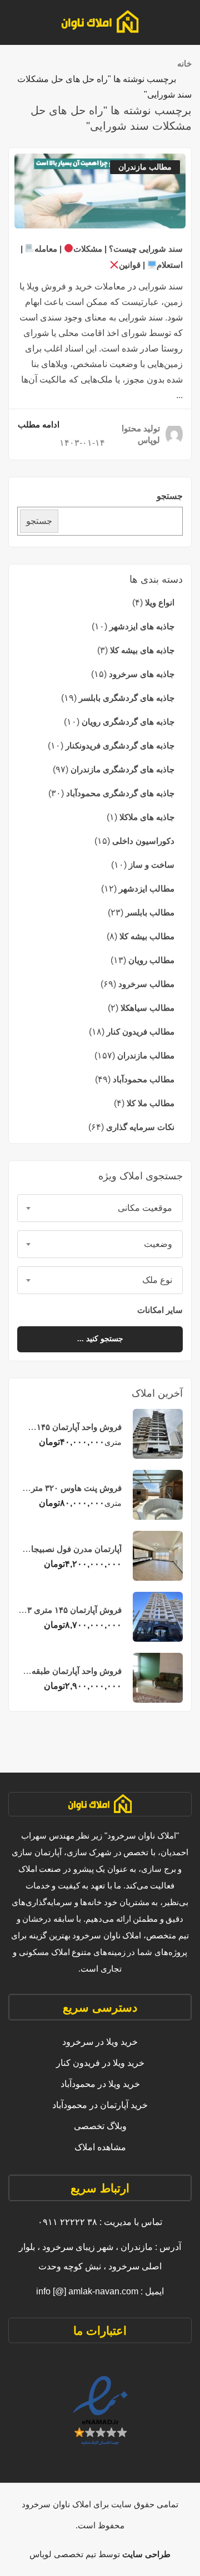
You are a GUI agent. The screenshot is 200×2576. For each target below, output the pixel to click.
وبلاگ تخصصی (100, 2126)
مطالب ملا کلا (151, 1103)
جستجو (170, 496)
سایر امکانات (159, 1310)
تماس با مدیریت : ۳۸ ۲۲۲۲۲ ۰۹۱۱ (100, 2222)
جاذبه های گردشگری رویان (128, 722)
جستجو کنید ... (100, 1339)
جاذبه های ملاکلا (147, 817)
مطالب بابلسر (150, 912)
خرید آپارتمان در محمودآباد (100, 2105)
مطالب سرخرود (146, 984)
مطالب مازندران (146, 1055)
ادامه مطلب (39, 424)
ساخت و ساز (152, 865)
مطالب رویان (151, 960)
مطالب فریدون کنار (141, 1032)
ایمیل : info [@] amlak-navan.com (100, 2291)
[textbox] (100, 1208)
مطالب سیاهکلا (147, 1008)
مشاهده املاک (100, 2147)
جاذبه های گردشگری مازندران (122, 769)
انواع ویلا (160, 602)
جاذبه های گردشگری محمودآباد (120, 793)
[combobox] (100, 1208)
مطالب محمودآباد (144, 1079)
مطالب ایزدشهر (147, 889)
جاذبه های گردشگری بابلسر (127, 698)
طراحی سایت (145, 2554)
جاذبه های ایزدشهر (142, 626)
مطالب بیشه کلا (147, 936)
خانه (184, 63)
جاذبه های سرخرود (142, 674)
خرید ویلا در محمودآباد (100, 2084)
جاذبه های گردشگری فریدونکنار (120, 745)
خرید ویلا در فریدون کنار (100, 2063)
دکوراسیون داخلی (143, 841)
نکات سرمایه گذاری (140, 1127)
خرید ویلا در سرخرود (100, 2042)
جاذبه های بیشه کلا (142, 650)
